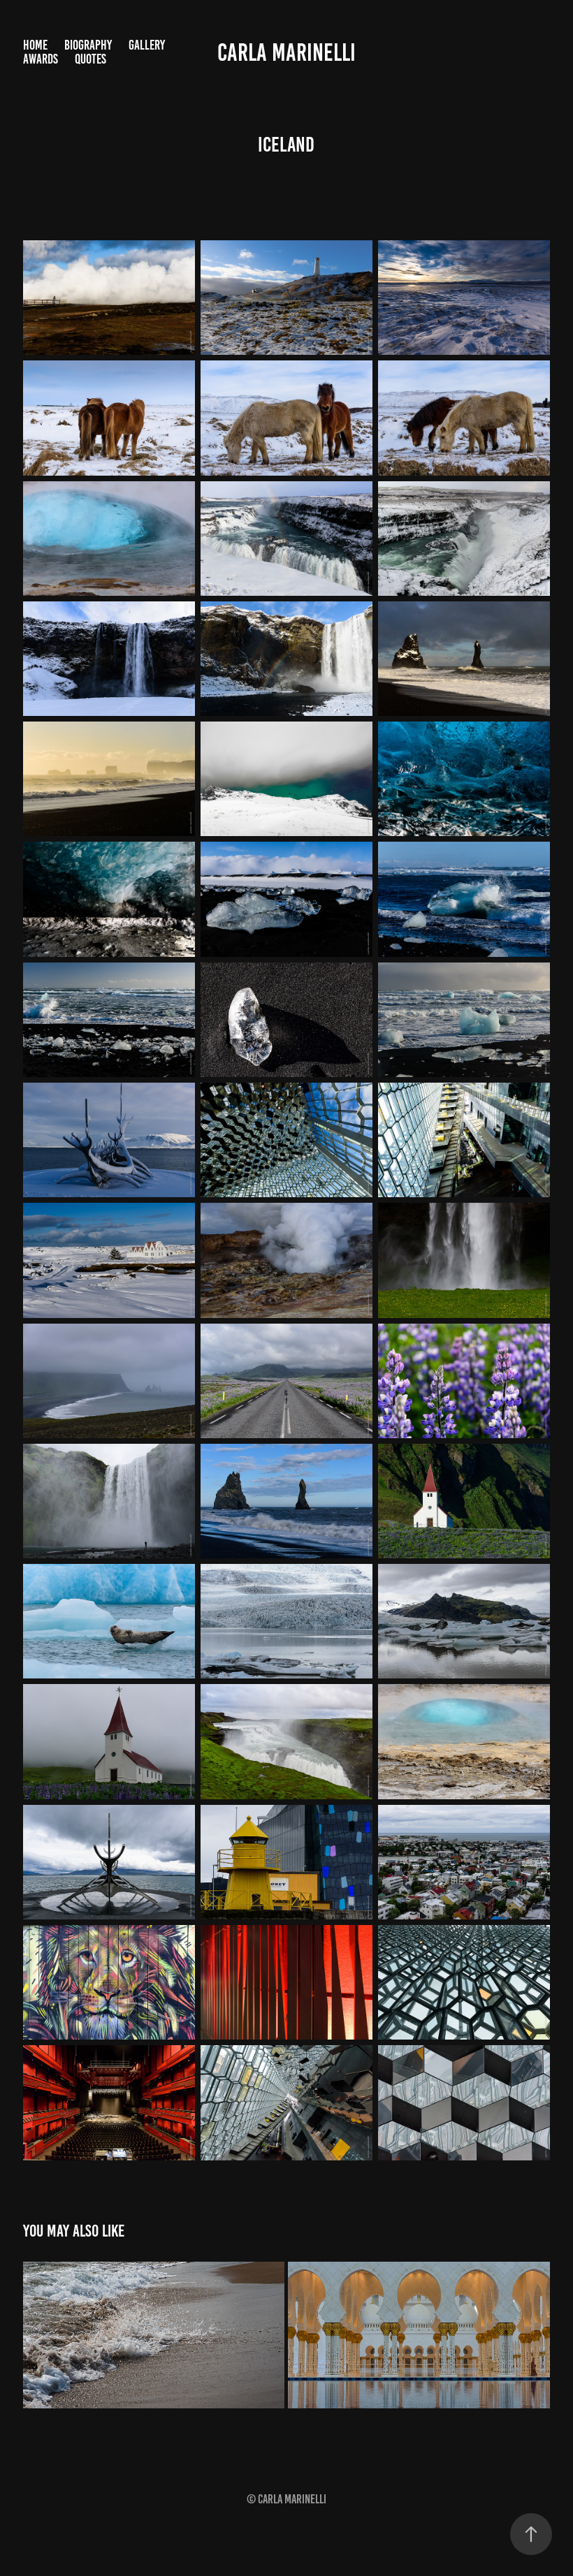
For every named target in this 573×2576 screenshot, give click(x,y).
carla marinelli (286, 52)
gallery (147, 45)
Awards (41, 59)
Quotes (90, 59)
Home (35, 45)
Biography (88, 45)
